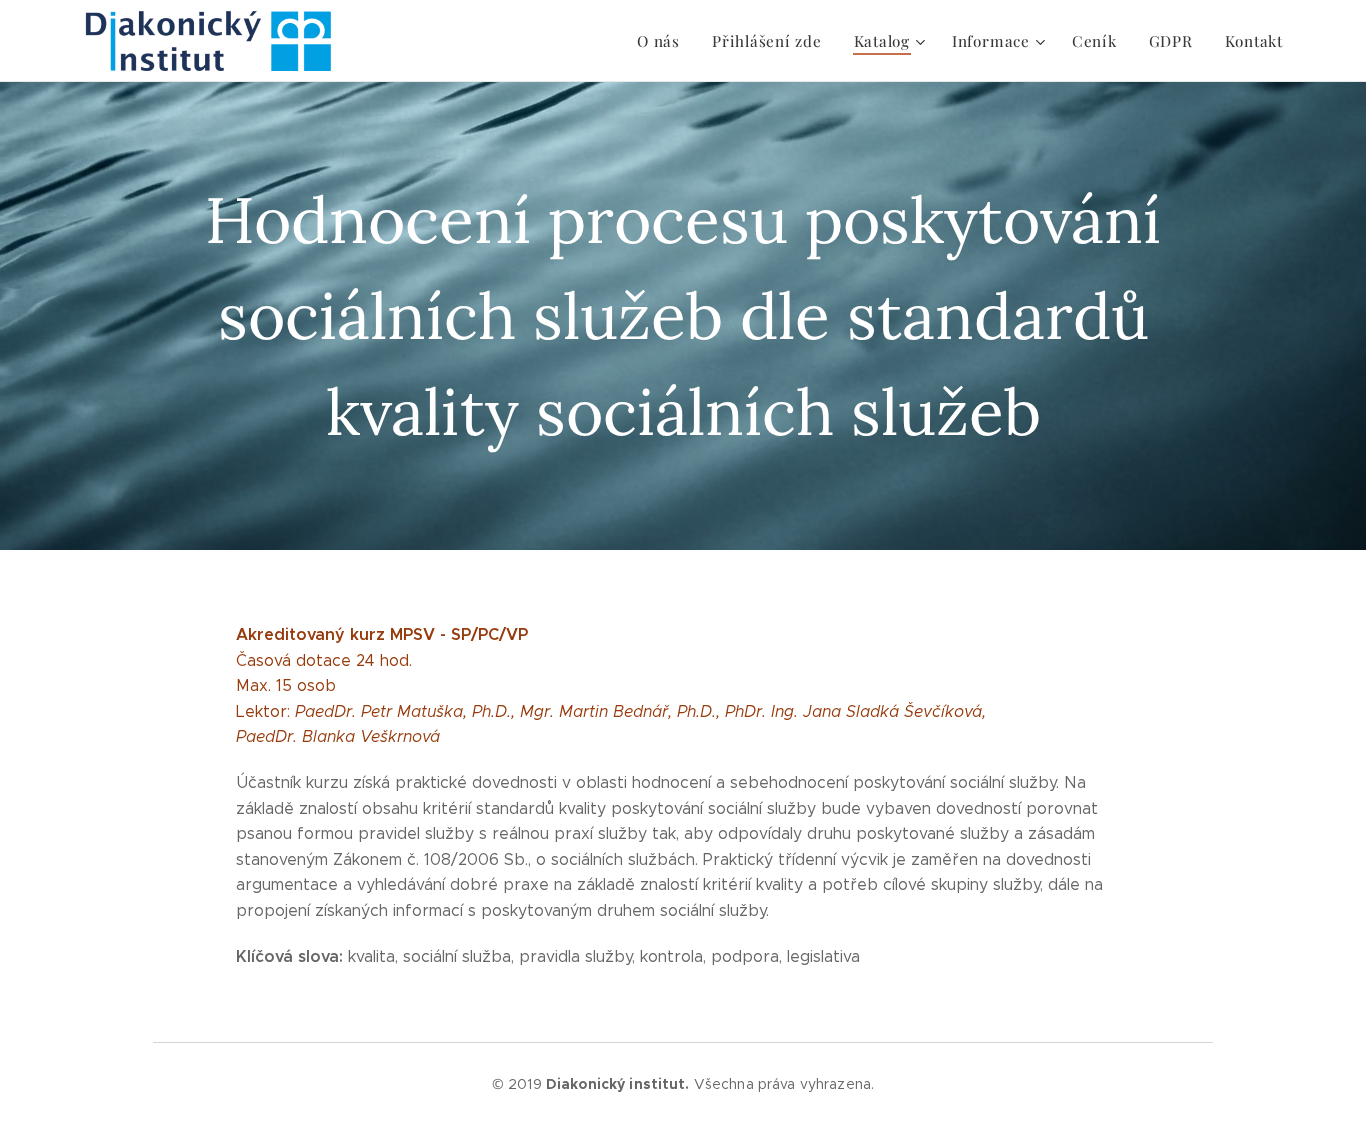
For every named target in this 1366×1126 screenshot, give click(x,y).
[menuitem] (664, 41)
